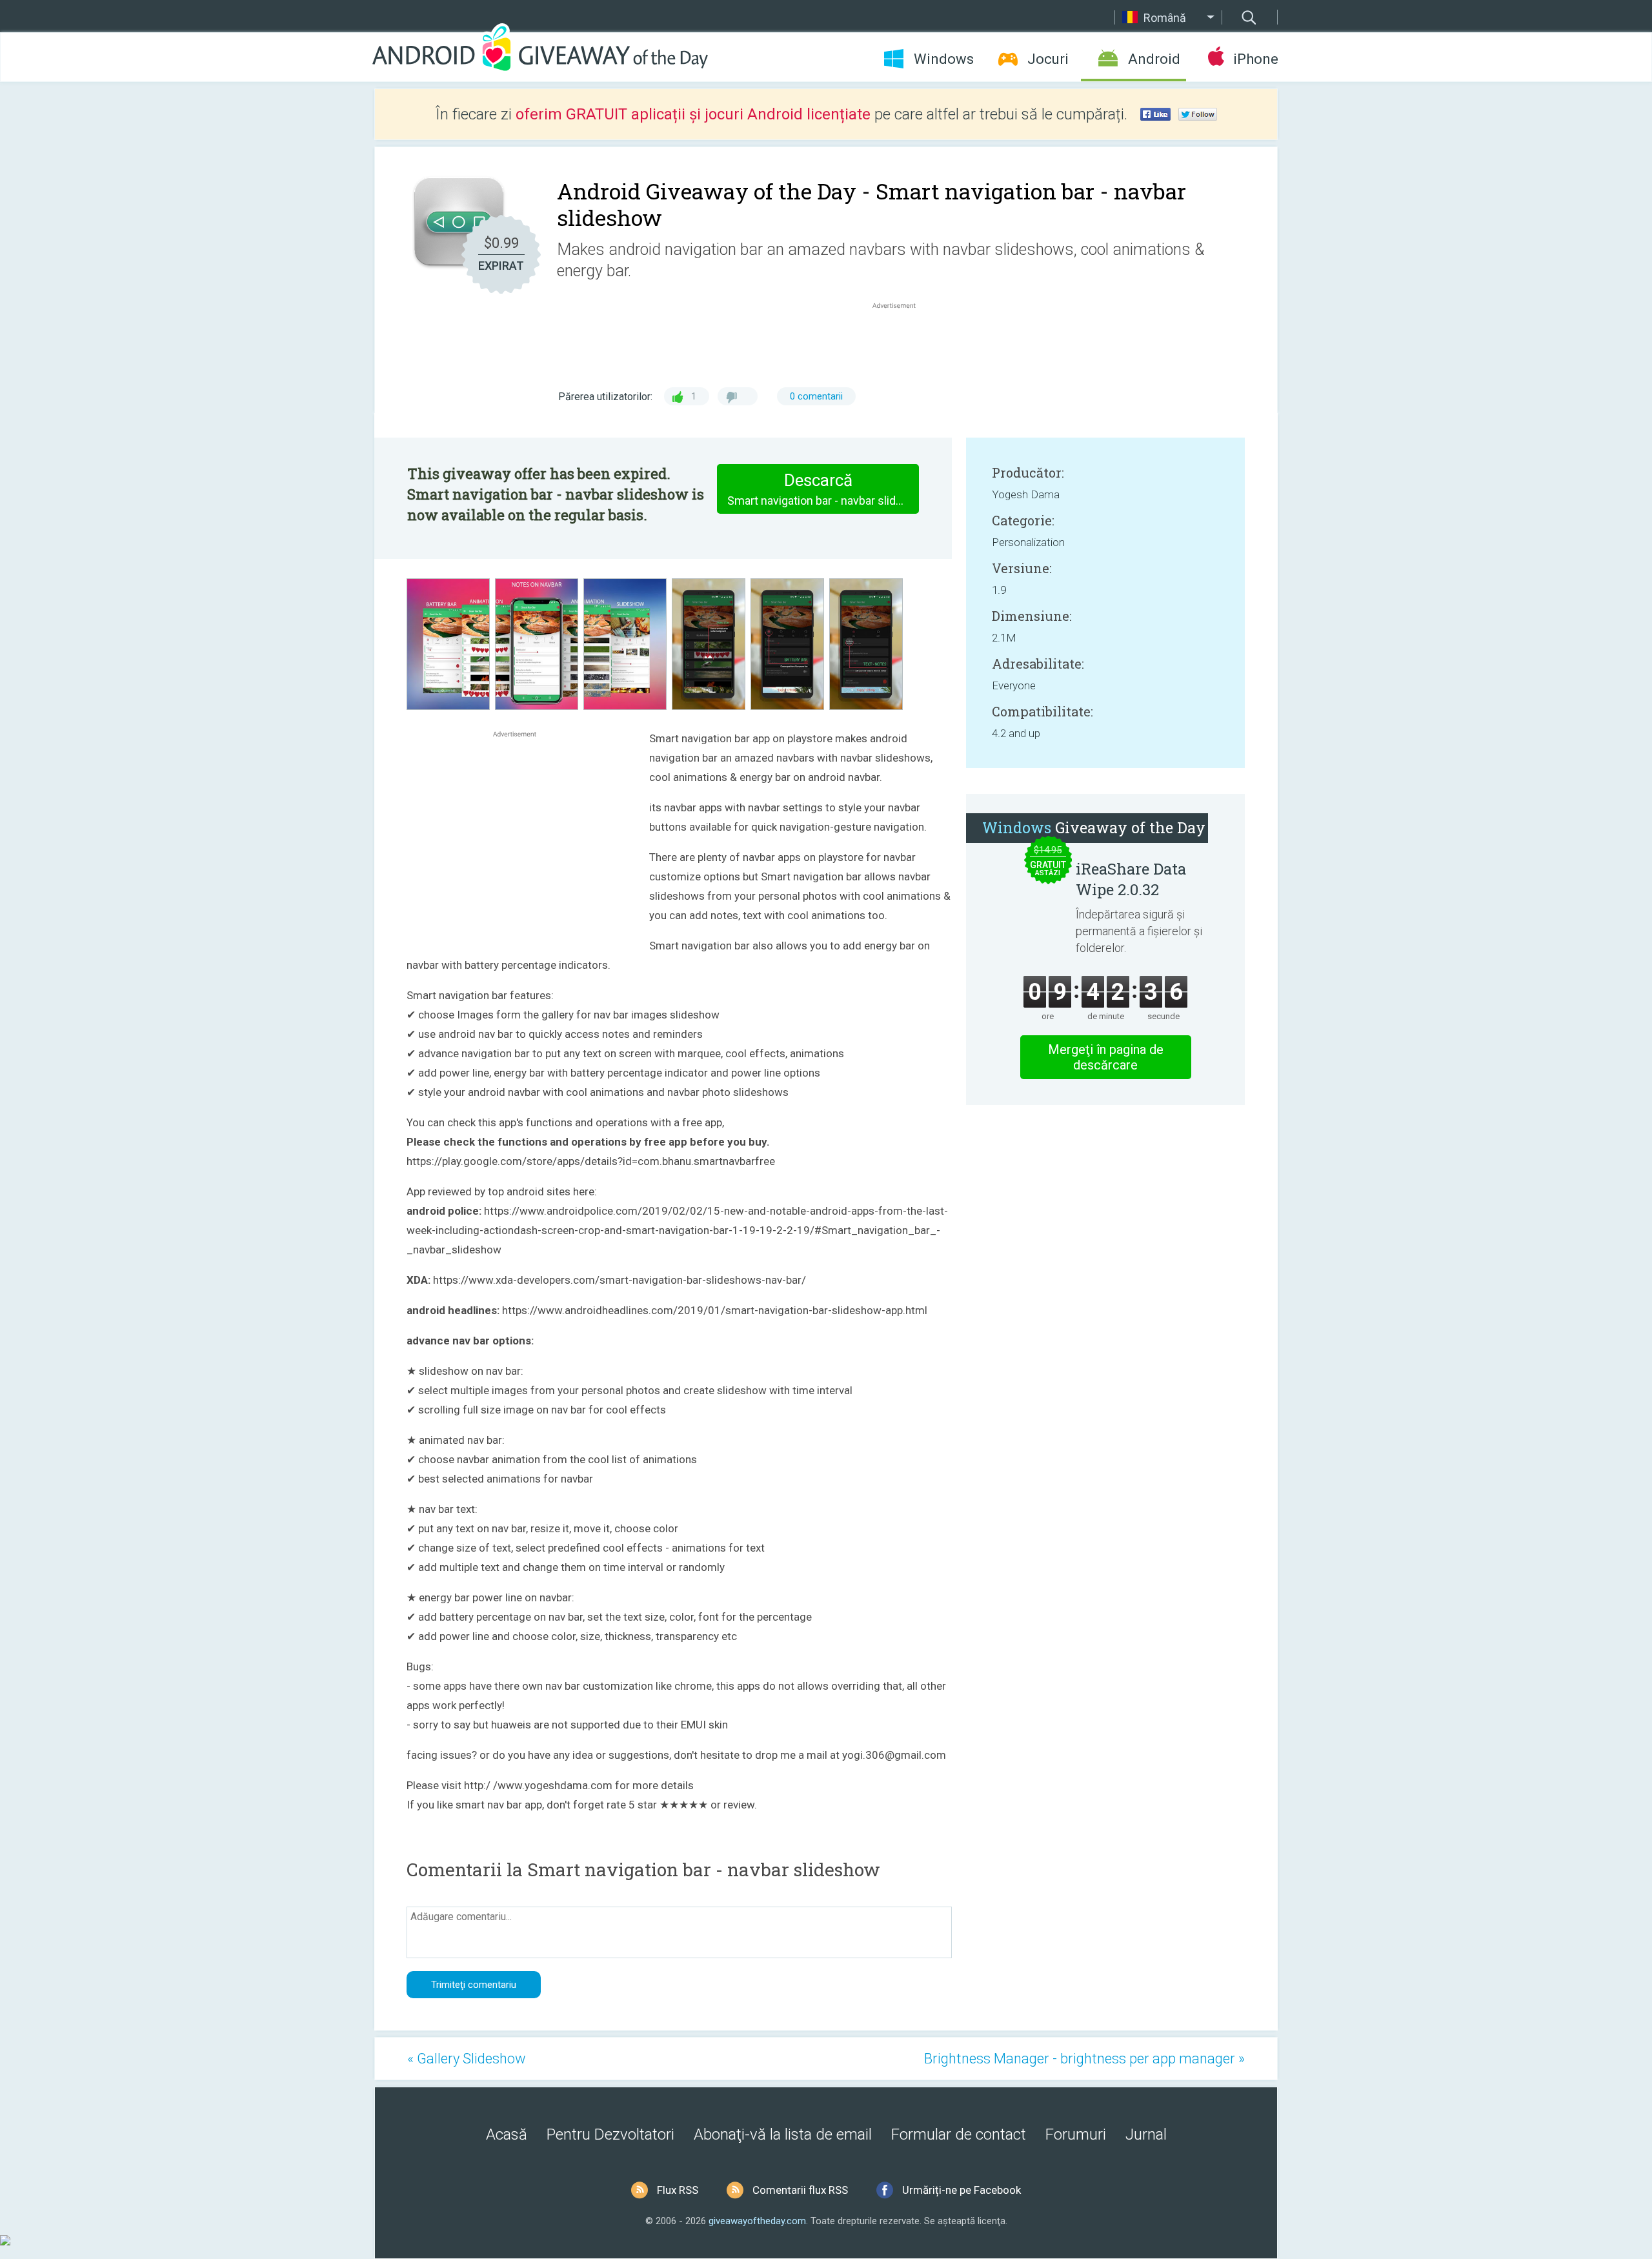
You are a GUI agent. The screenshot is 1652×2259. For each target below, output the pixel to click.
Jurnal (1146, 2134)
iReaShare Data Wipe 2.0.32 (1131, 879)
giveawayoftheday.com (757, 2221)
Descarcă (823, 489)
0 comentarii (816, 396)
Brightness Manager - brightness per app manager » (1084, 2059)
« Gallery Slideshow (467, 2059)
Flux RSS (678, 2190)
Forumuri (1076, 2134)
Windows (944, 59)
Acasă (507, 2134)
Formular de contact (959, 2134)
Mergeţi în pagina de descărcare (1106, 1057)
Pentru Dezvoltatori (610, 2134)
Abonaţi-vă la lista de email (783, 2134)
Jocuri (1048, 59)
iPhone (1255, 59)
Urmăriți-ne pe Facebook (962, 2190)
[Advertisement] (901, 343)
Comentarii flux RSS (800, 2190)
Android (1154, 59)
